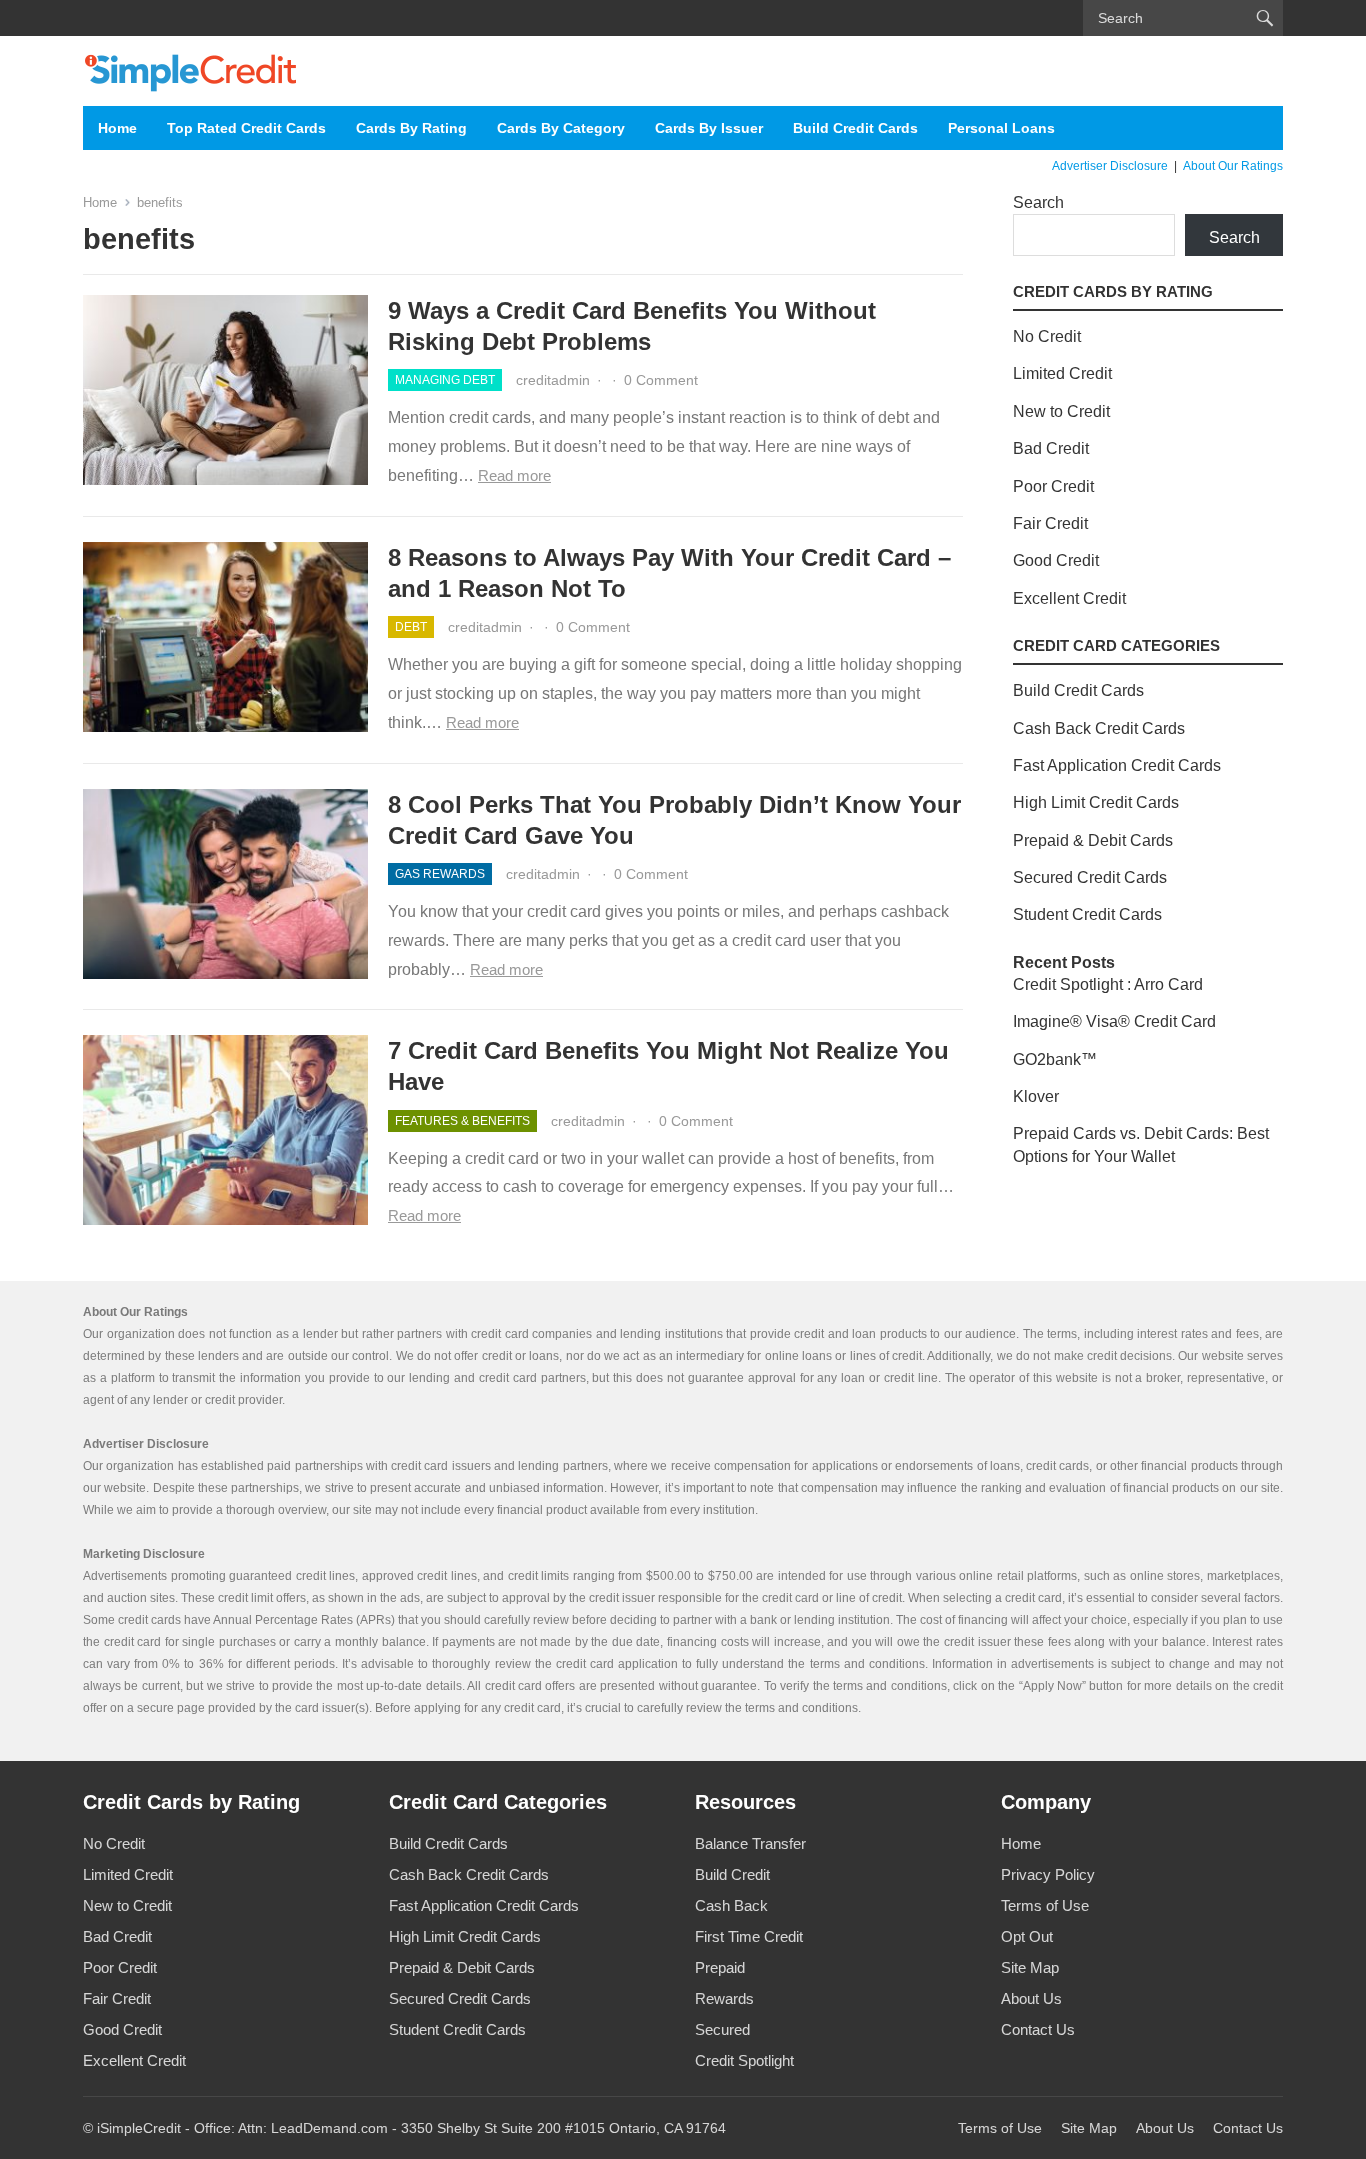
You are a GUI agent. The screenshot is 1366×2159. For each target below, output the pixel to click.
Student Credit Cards (1087, 914)
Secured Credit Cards (1090, 877)
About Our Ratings (1233, 166)
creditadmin (553, 380)
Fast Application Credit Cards (1117, 765)
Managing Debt (445, 380)
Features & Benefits (462, 1121)
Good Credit (1056, 560)
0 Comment (661, 380)
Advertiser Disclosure (1110, 166)
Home (117, 128)
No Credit (1047, 336)
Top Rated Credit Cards (246, 128)
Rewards (724, 1998)
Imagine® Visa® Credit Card (1114, 1021)
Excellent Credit (1069, 598)
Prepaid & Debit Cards (1093, 840)
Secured (722, 2029)
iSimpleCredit (139, 2128)
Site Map (1030, 1967)
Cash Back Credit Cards (1099, 728)
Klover (1036, 1096)
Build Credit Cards (855, 128)
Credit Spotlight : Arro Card (1108, 984)
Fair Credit (1050, 523)
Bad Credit (1051, 448)
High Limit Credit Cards (1096, 802)
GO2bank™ (1055, 1059)
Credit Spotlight (744, 2060)
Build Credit (732, 1874)
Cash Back (731, 1905)
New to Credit (1061, 411)
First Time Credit (749, 1936)
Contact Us (1038, 2029)
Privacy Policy (1048, 1874)
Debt (411, 627)
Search (1038, 202)
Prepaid (720, 1967)
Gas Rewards (440, 874)
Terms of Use (1045, 1905)
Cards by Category (561, 128)
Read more (514, 475)
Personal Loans (1001, 128)
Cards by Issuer (709, 128)
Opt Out (1027, 1936)
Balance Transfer (750, 1843)
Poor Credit (1053, 486)
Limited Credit (1062, 373)
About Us (1031, 1998)
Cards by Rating (411, 128)
